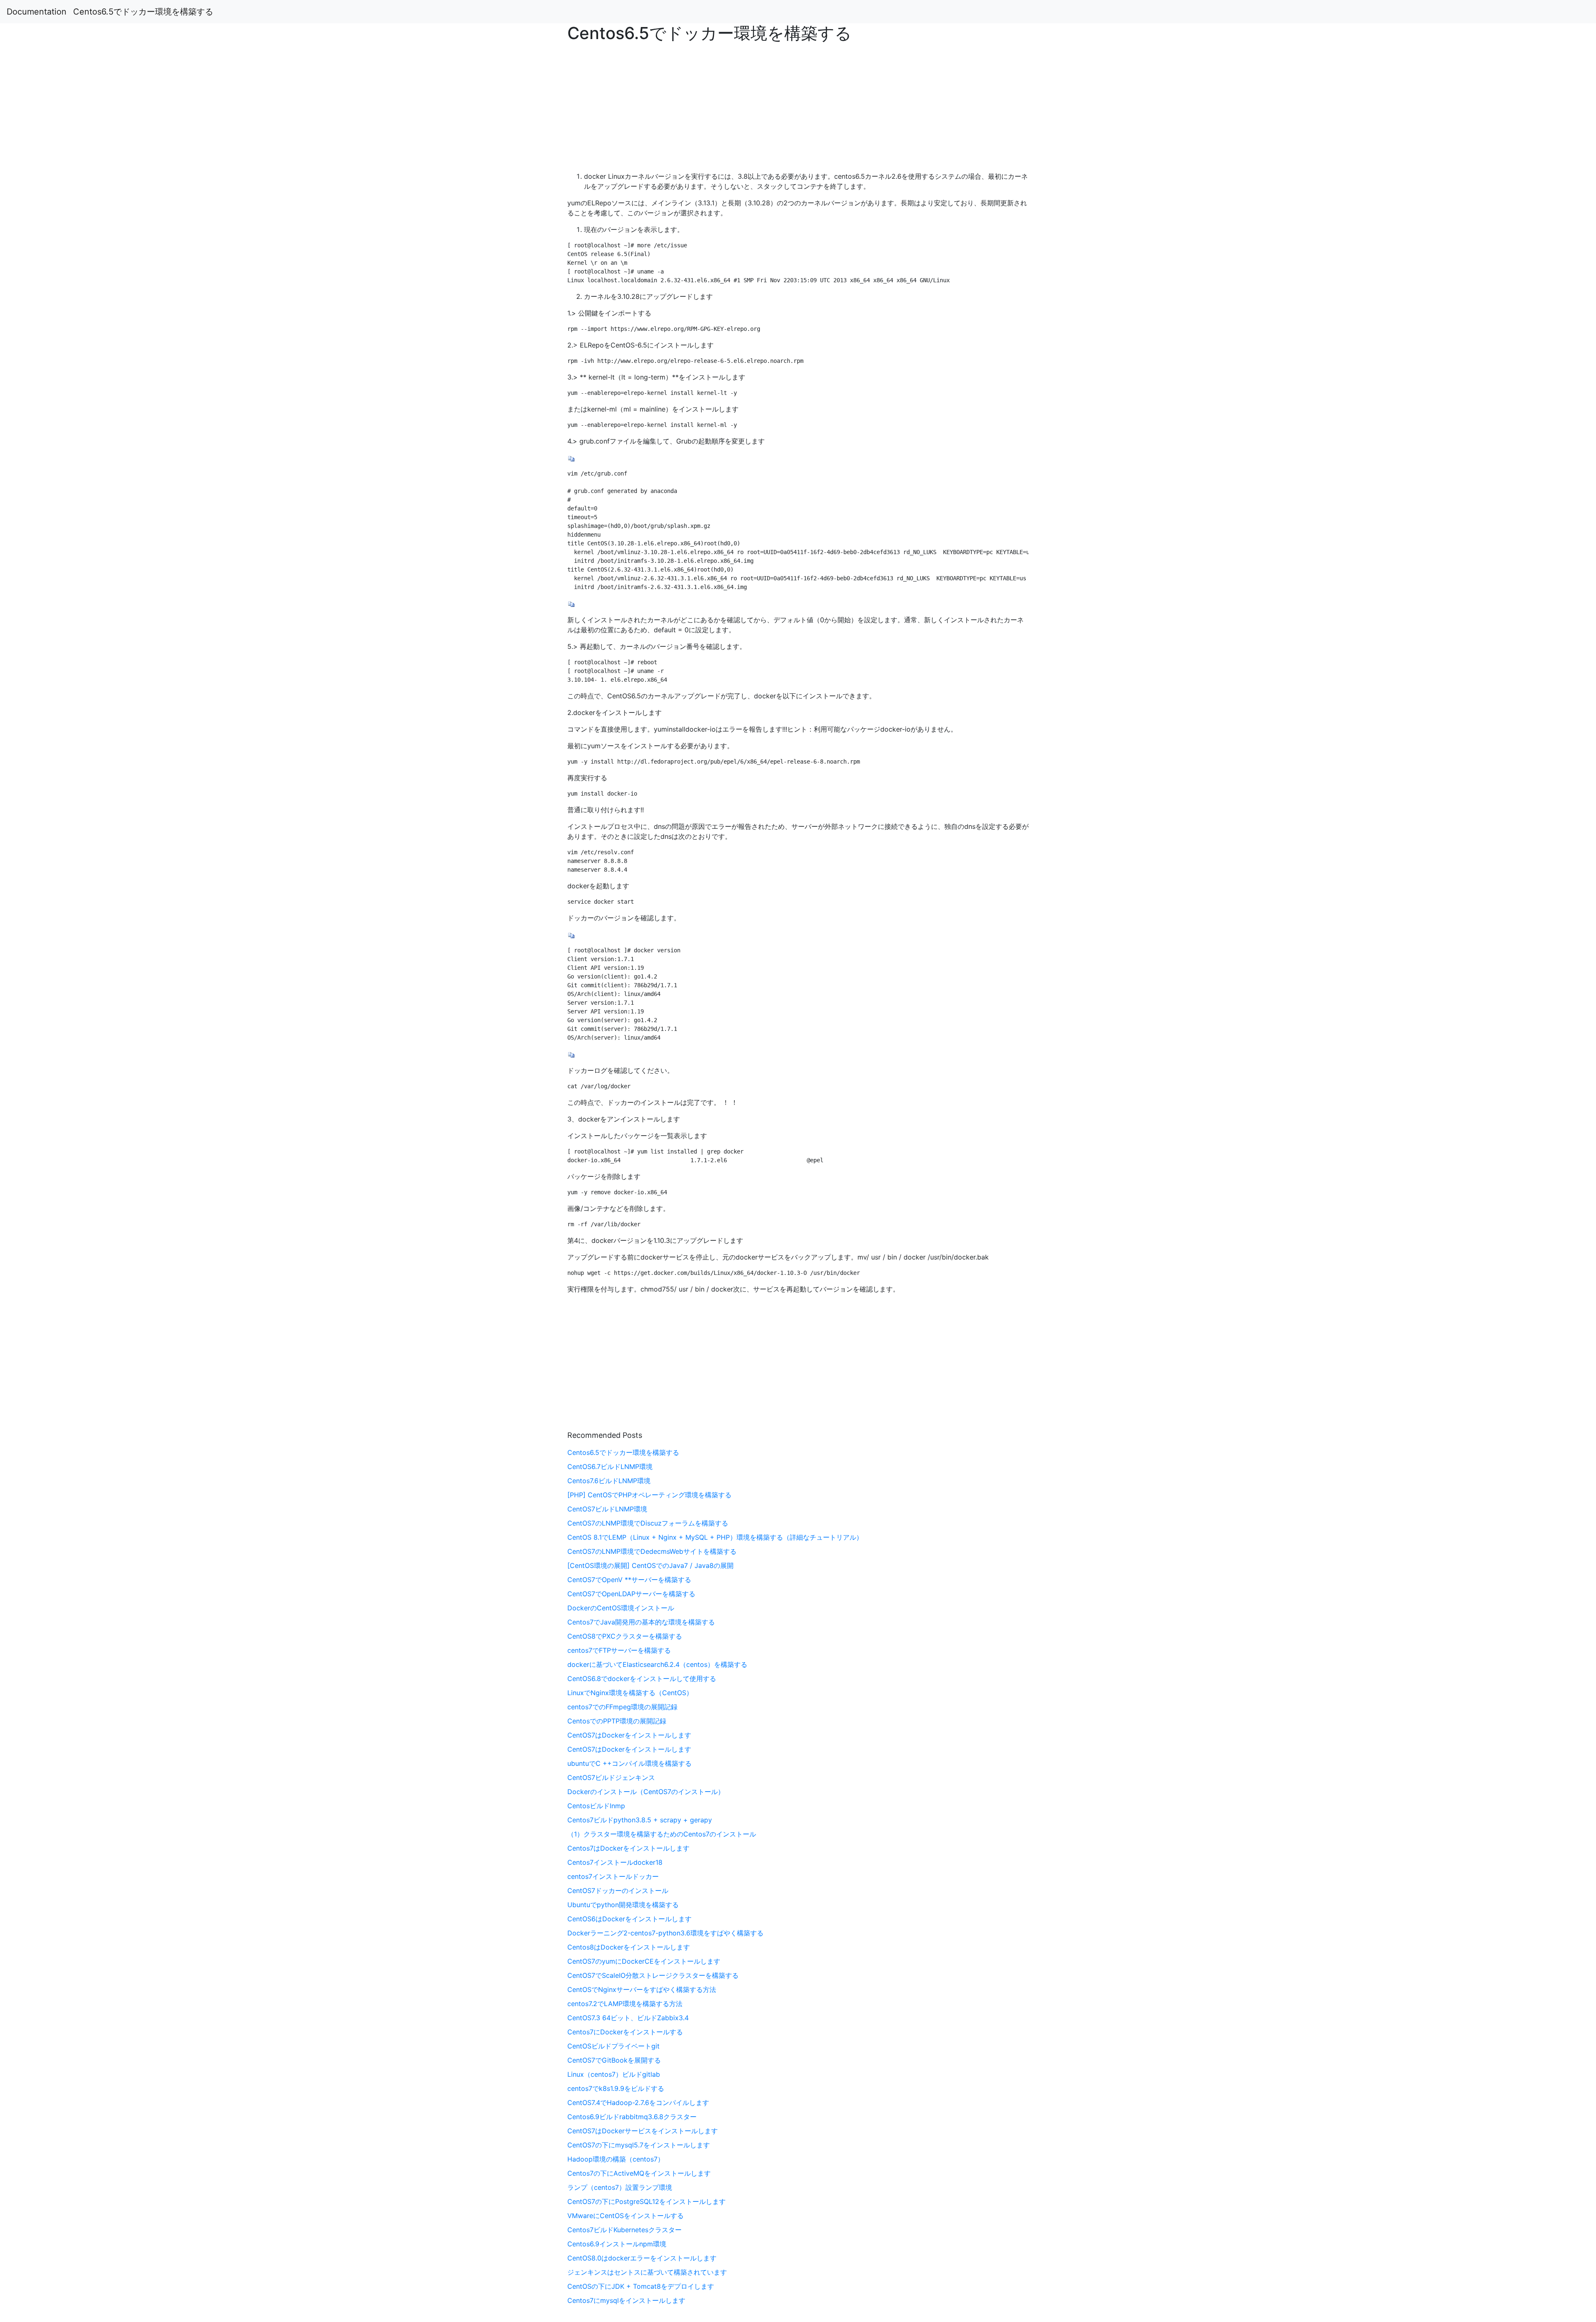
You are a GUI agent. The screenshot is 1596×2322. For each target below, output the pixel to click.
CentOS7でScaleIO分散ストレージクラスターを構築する (653, 1975)
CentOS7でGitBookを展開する (614, 2060)
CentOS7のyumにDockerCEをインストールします (644, 1961)
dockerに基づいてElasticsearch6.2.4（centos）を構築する (657, 1664)
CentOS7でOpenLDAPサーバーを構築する (631, 1594)
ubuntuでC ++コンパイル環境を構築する (629, 1763)
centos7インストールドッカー (613, 1876)
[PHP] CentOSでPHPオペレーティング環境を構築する (649, 1495)
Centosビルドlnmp (596, 1806)
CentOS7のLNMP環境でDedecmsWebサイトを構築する (652, 1551)
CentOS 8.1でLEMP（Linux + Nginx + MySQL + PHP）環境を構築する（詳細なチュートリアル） (715, 1537)
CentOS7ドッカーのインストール (618, 1891)
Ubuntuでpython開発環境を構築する (623, 1905)
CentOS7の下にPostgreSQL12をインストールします (647, 2201)
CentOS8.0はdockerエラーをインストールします (642, 2258)
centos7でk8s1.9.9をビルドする (616, 2088)
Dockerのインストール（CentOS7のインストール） (646, 1792)
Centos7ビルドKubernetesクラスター (624, 2230)
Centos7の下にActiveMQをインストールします (639, 2173)
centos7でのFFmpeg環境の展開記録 (622, 1707)
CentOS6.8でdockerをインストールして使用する (642, 1679)
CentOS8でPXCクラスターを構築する (625, 1636)
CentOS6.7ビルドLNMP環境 (610, 1467)
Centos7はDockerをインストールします (628, 1848)
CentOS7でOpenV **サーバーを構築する (629, 1580)
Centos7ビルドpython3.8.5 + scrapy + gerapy (640, 1820)
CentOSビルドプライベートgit (613, 2046)
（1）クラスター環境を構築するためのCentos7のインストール (662, 1834)
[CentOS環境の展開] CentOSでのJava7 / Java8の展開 (650, 1565)
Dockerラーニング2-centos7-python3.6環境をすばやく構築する (665, 1933)
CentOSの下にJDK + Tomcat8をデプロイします (641, 2286)
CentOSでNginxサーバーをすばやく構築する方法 (642, 1989)
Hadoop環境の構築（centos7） (616, 2159)
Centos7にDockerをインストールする (625, 2032)
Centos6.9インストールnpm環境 (617, 2244)
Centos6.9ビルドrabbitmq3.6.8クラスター (632, 2117)
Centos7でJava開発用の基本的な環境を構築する (641, 1622)
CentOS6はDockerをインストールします (629, 1919)
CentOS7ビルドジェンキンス (611, 1777)
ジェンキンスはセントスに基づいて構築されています (647, 2272)
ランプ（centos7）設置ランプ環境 (620, 2187)
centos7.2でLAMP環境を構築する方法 (625, 2004)
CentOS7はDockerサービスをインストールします (643, 2131)
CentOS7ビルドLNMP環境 (607, 1509)
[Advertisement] (1293, 523)
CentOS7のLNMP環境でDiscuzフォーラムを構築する (648, 1523)
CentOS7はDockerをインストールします (629, 1735)
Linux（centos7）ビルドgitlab (614, 2074)
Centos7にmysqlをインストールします (626, 2300)
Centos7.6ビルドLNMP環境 (609, 1481)
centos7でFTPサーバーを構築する (619, 1650)
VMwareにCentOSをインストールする (626, 2216)
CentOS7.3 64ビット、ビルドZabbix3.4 (628, 2018)
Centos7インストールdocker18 (615, 1862)
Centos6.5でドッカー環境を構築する (143, 12)
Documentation (37, 12)
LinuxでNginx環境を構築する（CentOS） (630, 1693)
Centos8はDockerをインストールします (629, 1947)
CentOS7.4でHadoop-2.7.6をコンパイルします (638, 2103)
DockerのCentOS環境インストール (621, 1608)
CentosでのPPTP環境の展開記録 (617, 1721)
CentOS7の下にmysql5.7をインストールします (639, 2145)
